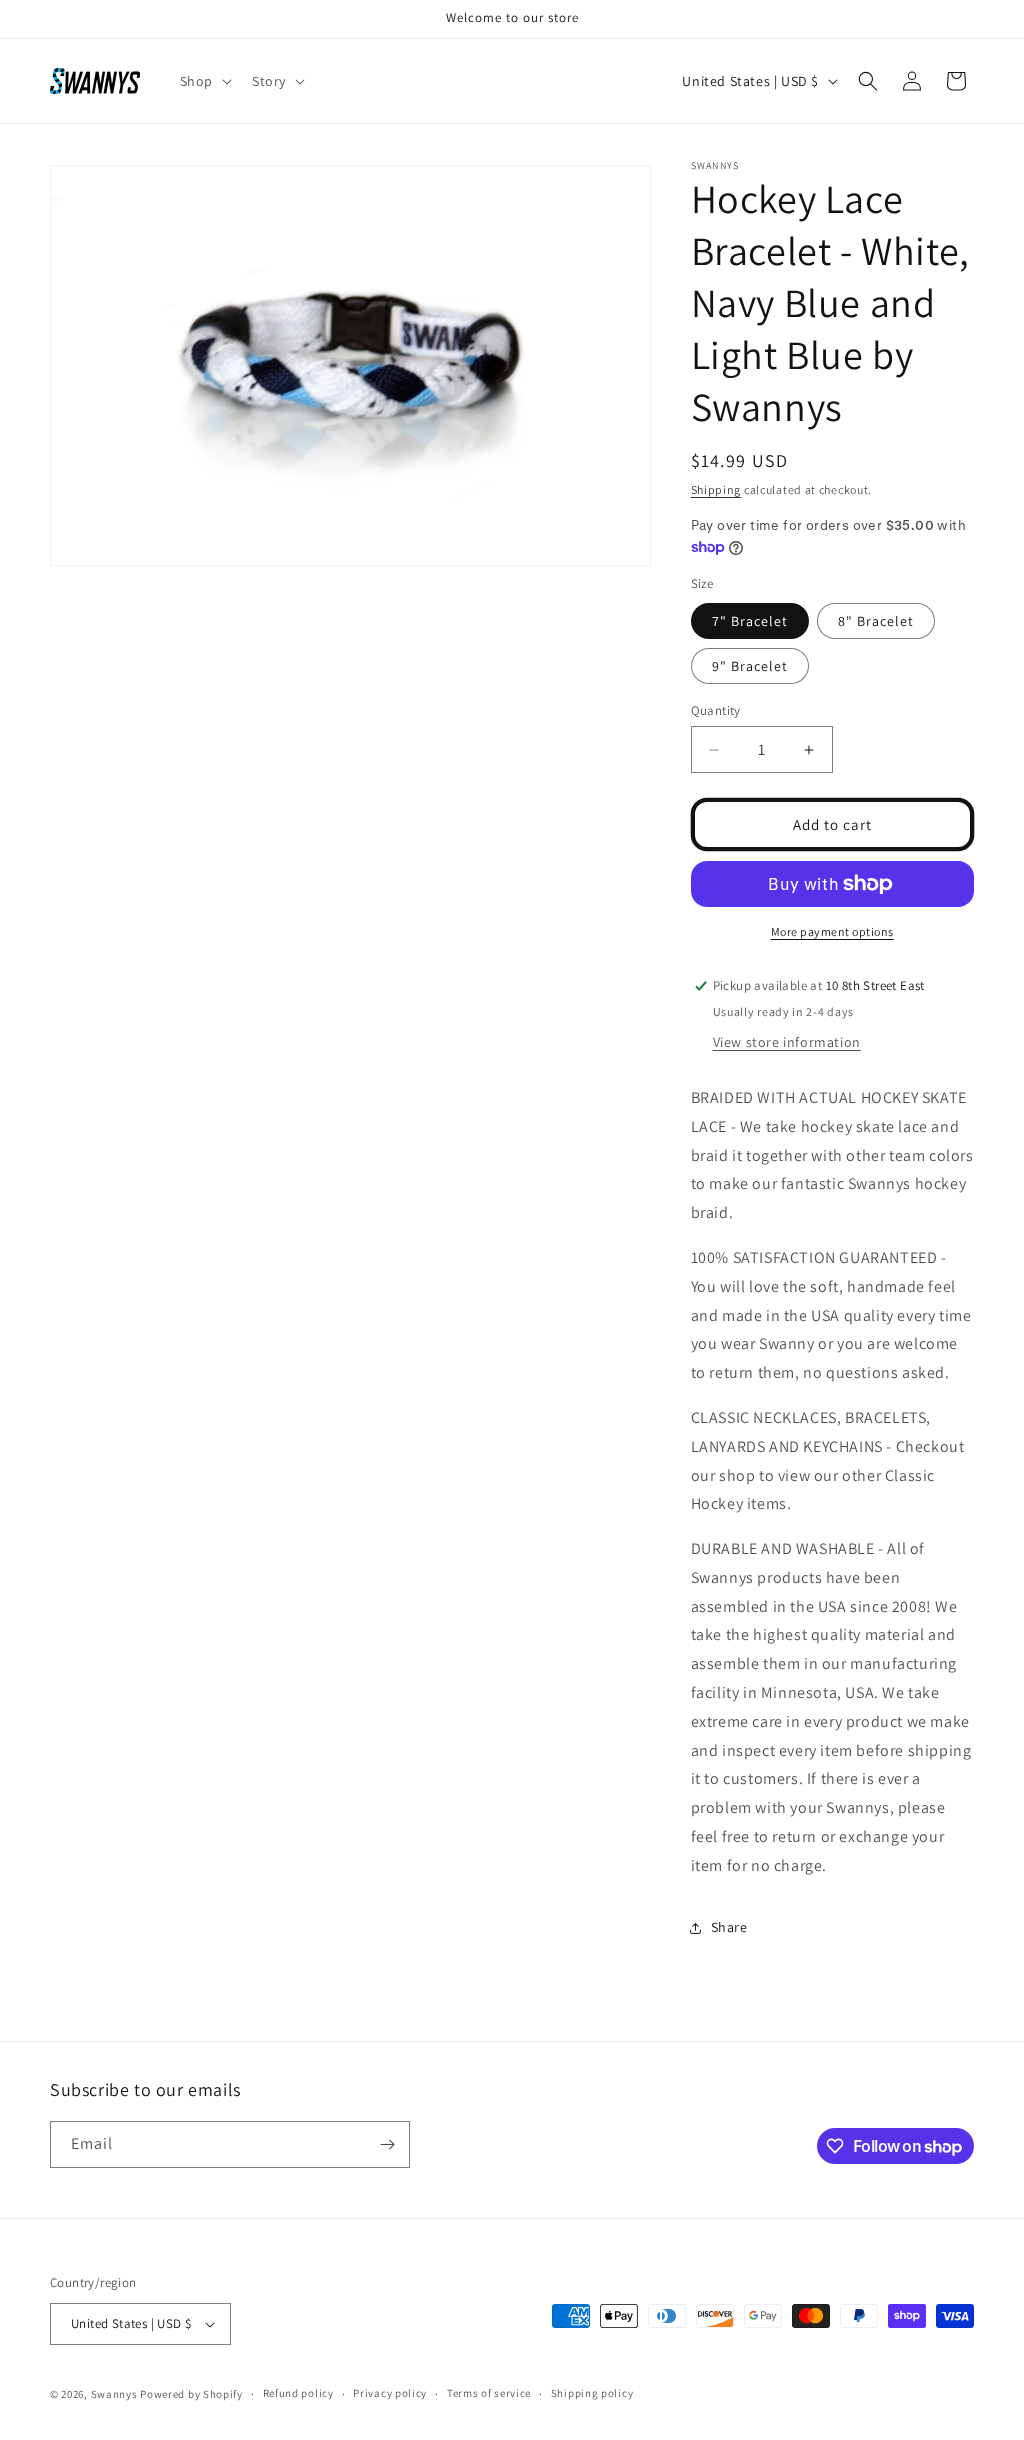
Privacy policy (390, 2393)
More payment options (832, 931)
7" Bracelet (750, 621)
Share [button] (729, 1927)
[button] (204, 81)
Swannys (114, 2394)
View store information (787, 1042)
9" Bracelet (750, 666)
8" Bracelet (876, 621)
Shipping (716, 489)
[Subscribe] (387, 2144)
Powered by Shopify (191, 2394)
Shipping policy (592, 2393)
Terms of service (489, 2393)
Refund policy (298, 2393)
